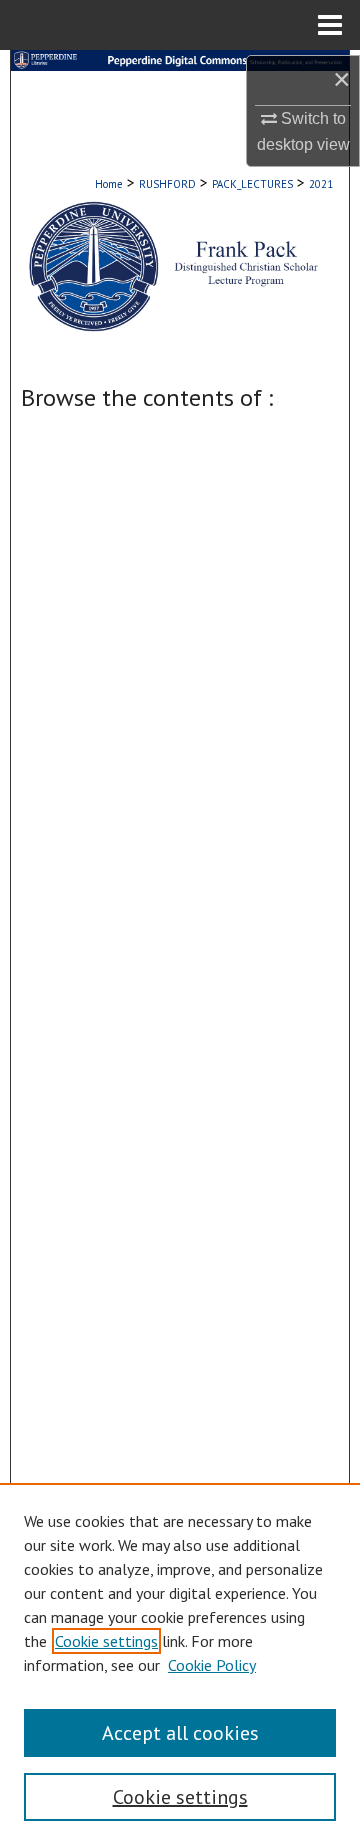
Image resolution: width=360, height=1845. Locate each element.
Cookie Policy (212, 1665)
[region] (180, 1664)
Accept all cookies (180, 1733)
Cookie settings (106, 1641)
